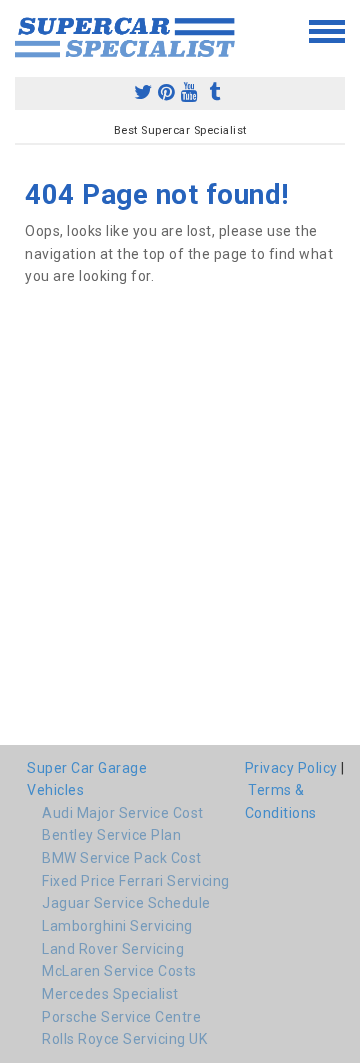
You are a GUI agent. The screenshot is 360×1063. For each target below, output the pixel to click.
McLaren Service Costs (119, 971)
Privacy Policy (291, 768)
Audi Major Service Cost (123, 813)
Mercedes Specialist (110, 994)
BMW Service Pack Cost (122, 858)
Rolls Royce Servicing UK (124, 1039)
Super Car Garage (87, 768)
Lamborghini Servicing (117, 926)
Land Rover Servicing (113, 949)
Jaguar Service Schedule (126, 903)
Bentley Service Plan (111, 835)
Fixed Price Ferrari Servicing (136, 881)
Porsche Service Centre (121, 1017)
